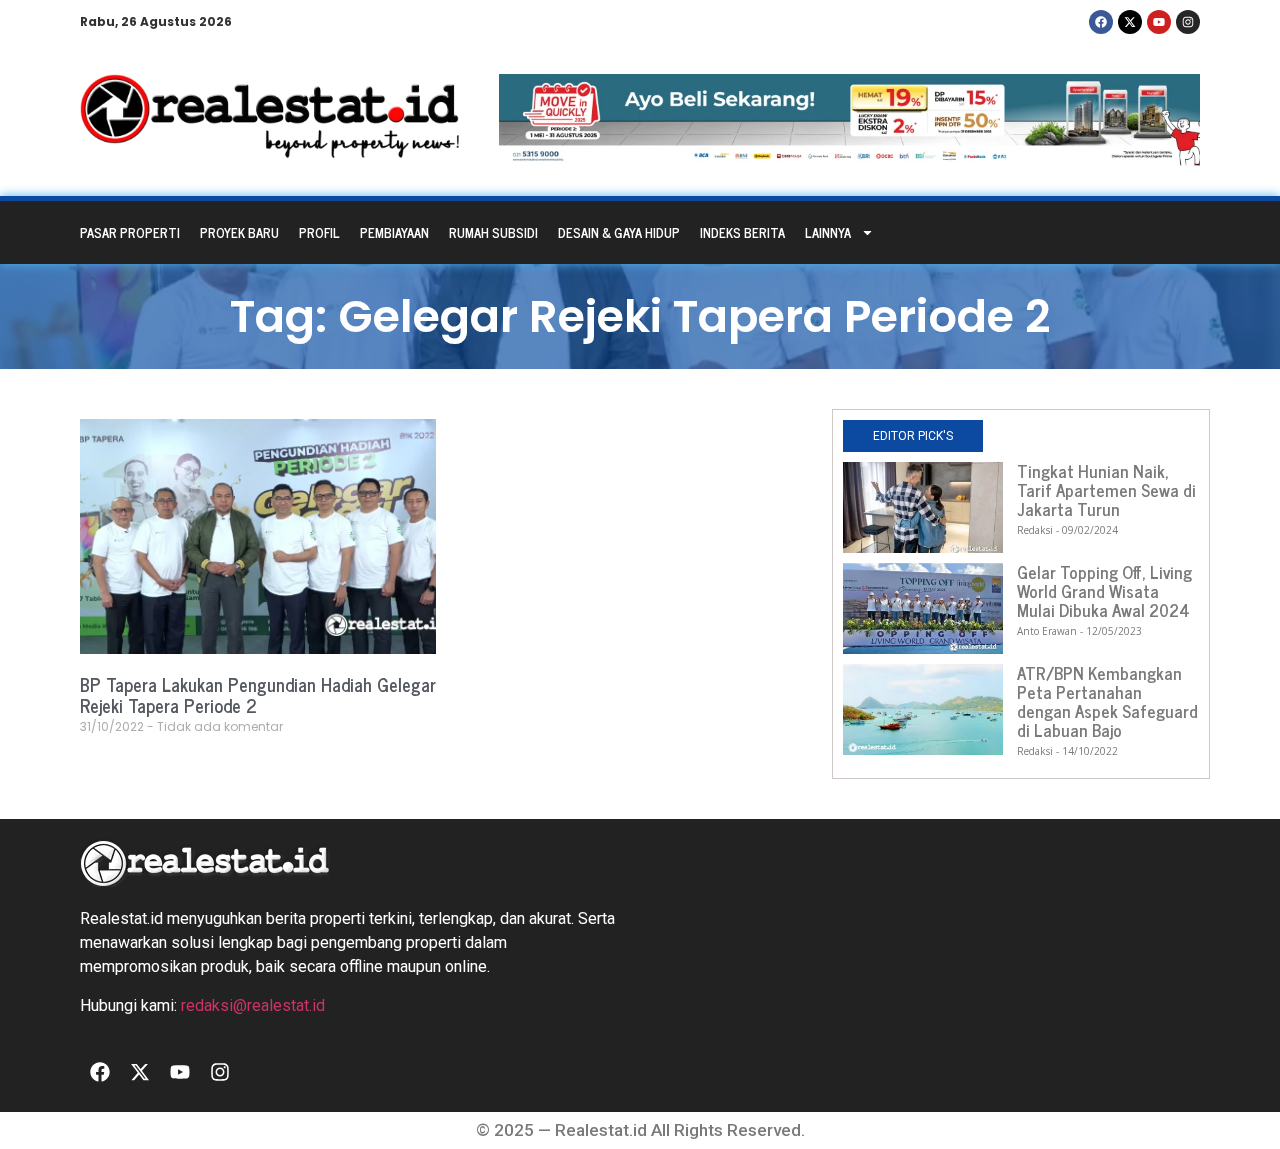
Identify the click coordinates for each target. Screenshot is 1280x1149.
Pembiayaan (394, 232)
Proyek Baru (239, 232)
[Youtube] (1159, 22)
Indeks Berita (742, 232)
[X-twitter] (1130, 22)
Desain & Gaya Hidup (619, 232)
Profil (319, 232)
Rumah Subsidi (493, 232)
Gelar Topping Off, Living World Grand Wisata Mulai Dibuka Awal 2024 (1104, 591)
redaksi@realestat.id (253, 1005)
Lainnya (828, 232)
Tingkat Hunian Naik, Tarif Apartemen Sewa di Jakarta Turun (1106, 490)
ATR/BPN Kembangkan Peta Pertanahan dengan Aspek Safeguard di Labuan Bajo (1107, 701)
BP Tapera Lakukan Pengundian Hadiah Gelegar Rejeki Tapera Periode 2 (258, 695)
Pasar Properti (130, 232)
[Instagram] (1188, 22)
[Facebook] (1101, 22)
